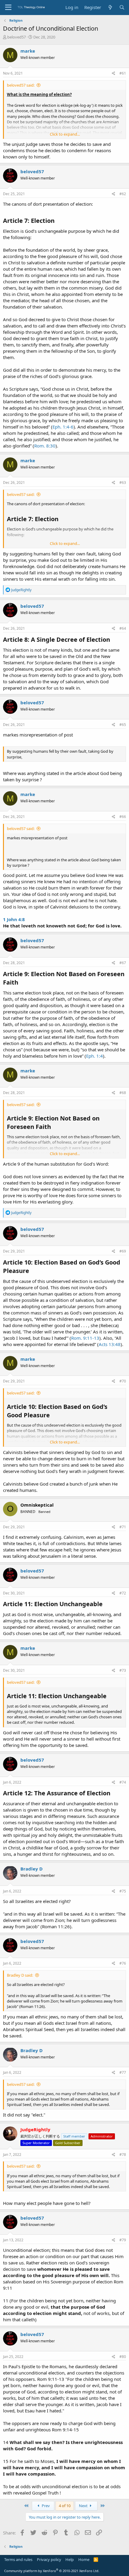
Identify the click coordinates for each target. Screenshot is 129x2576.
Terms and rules (18, 2559)
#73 (123, 1670)
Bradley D (31, 1869)
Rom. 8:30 (45, 446)
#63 (123, 483)
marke (28, 51)
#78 (123, 2155)
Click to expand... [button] (65, 134)
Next (84, 2506)
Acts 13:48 (110, 1344)
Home (84, 2559)
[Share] (114, 74)
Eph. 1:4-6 (63, 427)
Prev (45, 2506)
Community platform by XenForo (52, 2571)
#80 (123, 2357)
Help (70, 2559)
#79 (123, 2240)
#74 (123, 1782)
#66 (123, 817)
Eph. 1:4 (94, 1056)
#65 (123, 725)
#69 (123, 1251)
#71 (123, 1527)
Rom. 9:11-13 (85, 1338)
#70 (123, 1381)
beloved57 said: (21, 85)
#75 (123, 1891)
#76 (123, 1963)
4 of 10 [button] (65, 2506)
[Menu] (8, 8)
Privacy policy (49, 2559)
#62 (123, 194)
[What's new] (110, 7)
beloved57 (16, 37)
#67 (123, 963)
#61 (123, 73)
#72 (123, 1593)
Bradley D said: (20, 1975)
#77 (123, 2072)
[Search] (122, 7)
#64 (123, 628)
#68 (123, 1093)
